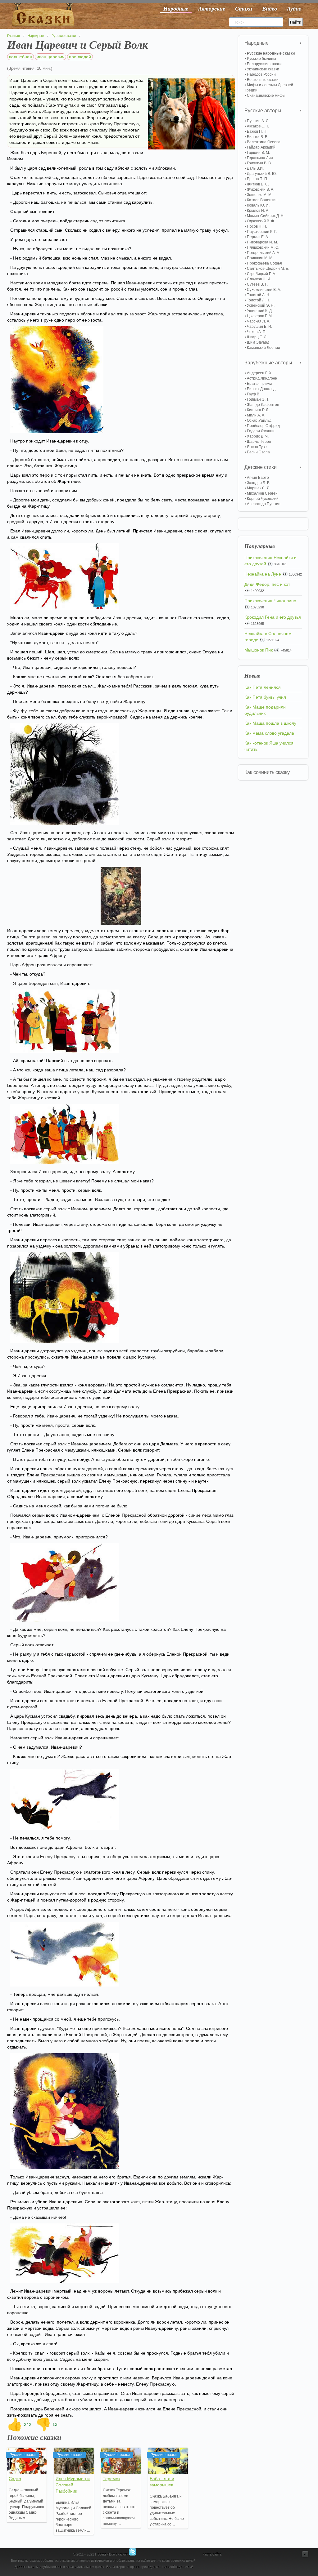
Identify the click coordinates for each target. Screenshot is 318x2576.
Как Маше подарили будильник (265, 710)
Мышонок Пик (259, 650)
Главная (14, 36)
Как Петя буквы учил (265, 697)
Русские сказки (64, 36)
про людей (80, 57)
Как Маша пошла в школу (270, 723)
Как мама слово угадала (269, 733)
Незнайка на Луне (263, 574)
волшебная (20, 57)
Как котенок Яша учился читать (269, 746)
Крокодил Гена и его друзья (273, 617)
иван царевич (50, 57)
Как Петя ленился (263, 687)
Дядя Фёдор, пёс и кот (267, 584)
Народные (36, 36)
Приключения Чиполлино (270, 601)
